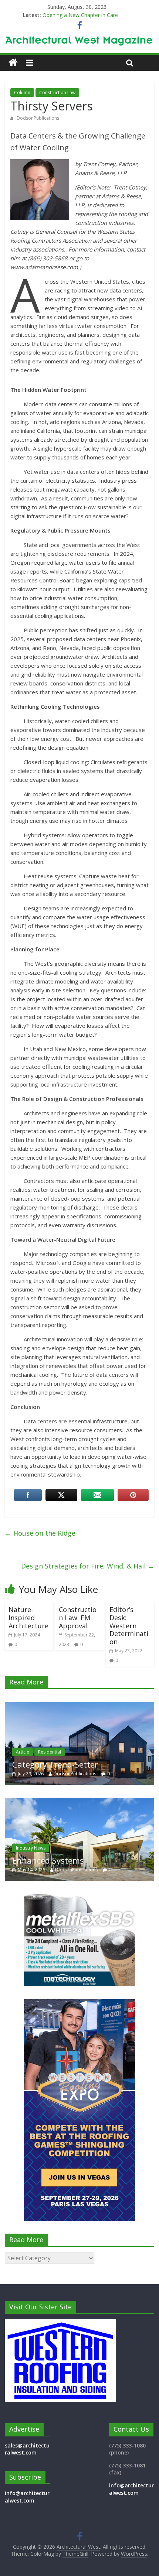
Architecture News (74, 1752)
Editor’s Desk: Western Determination (129, 1625)
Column (22, 93)
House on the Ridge (40, 1533)
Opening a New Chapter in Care (80, 15)
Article (108, 1752)
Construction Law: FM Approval (78, 1617)
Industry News (86, 1848)
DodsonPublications (38, 118)
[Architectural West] (13, 63)
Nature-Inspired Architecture (28, 1617)
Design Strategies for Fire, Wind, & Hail (88, 1566)
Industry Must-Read (105, 1860)
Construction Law (57, 93)
